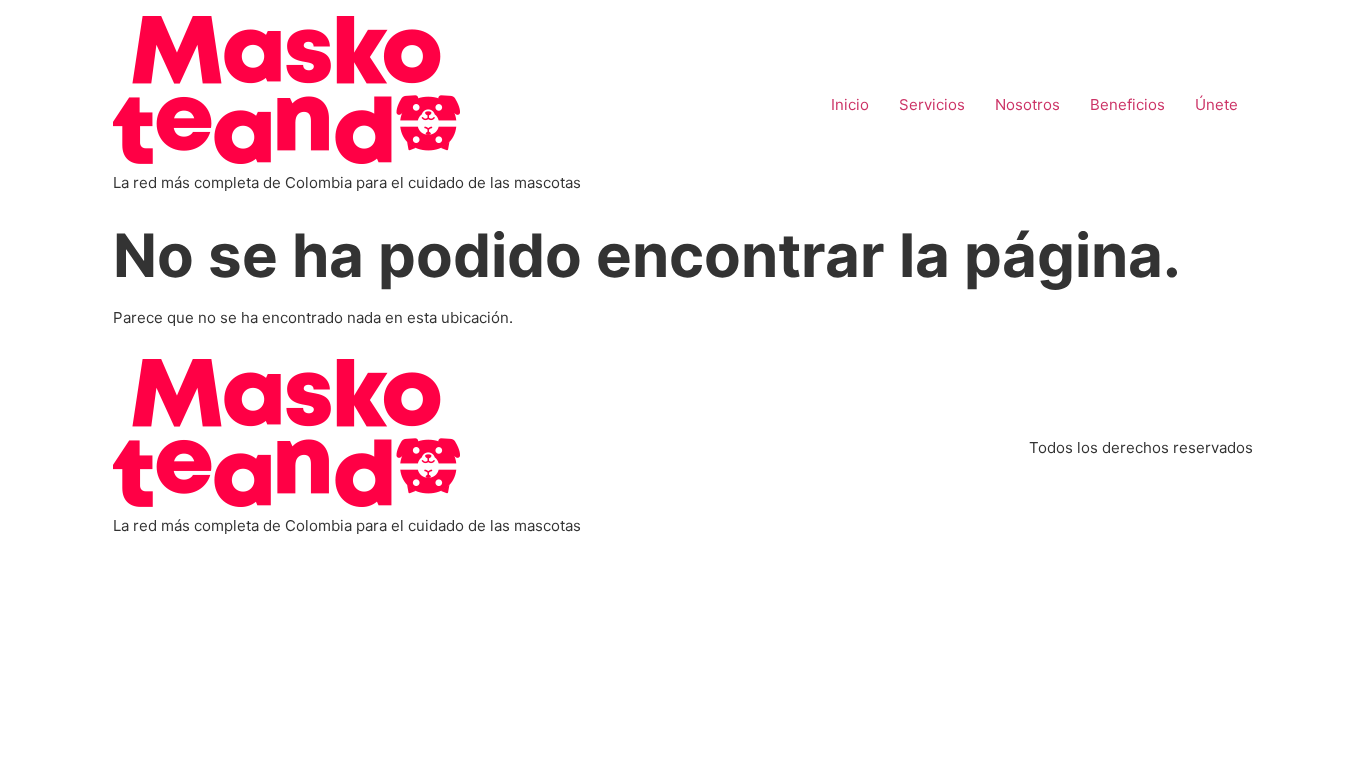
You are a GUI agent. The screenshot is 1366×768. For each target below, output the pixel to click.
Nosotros (1027, 104)
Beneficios (1127, 104)
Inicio (850, 104)
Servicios (932, 104)
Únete (1216, 104)
